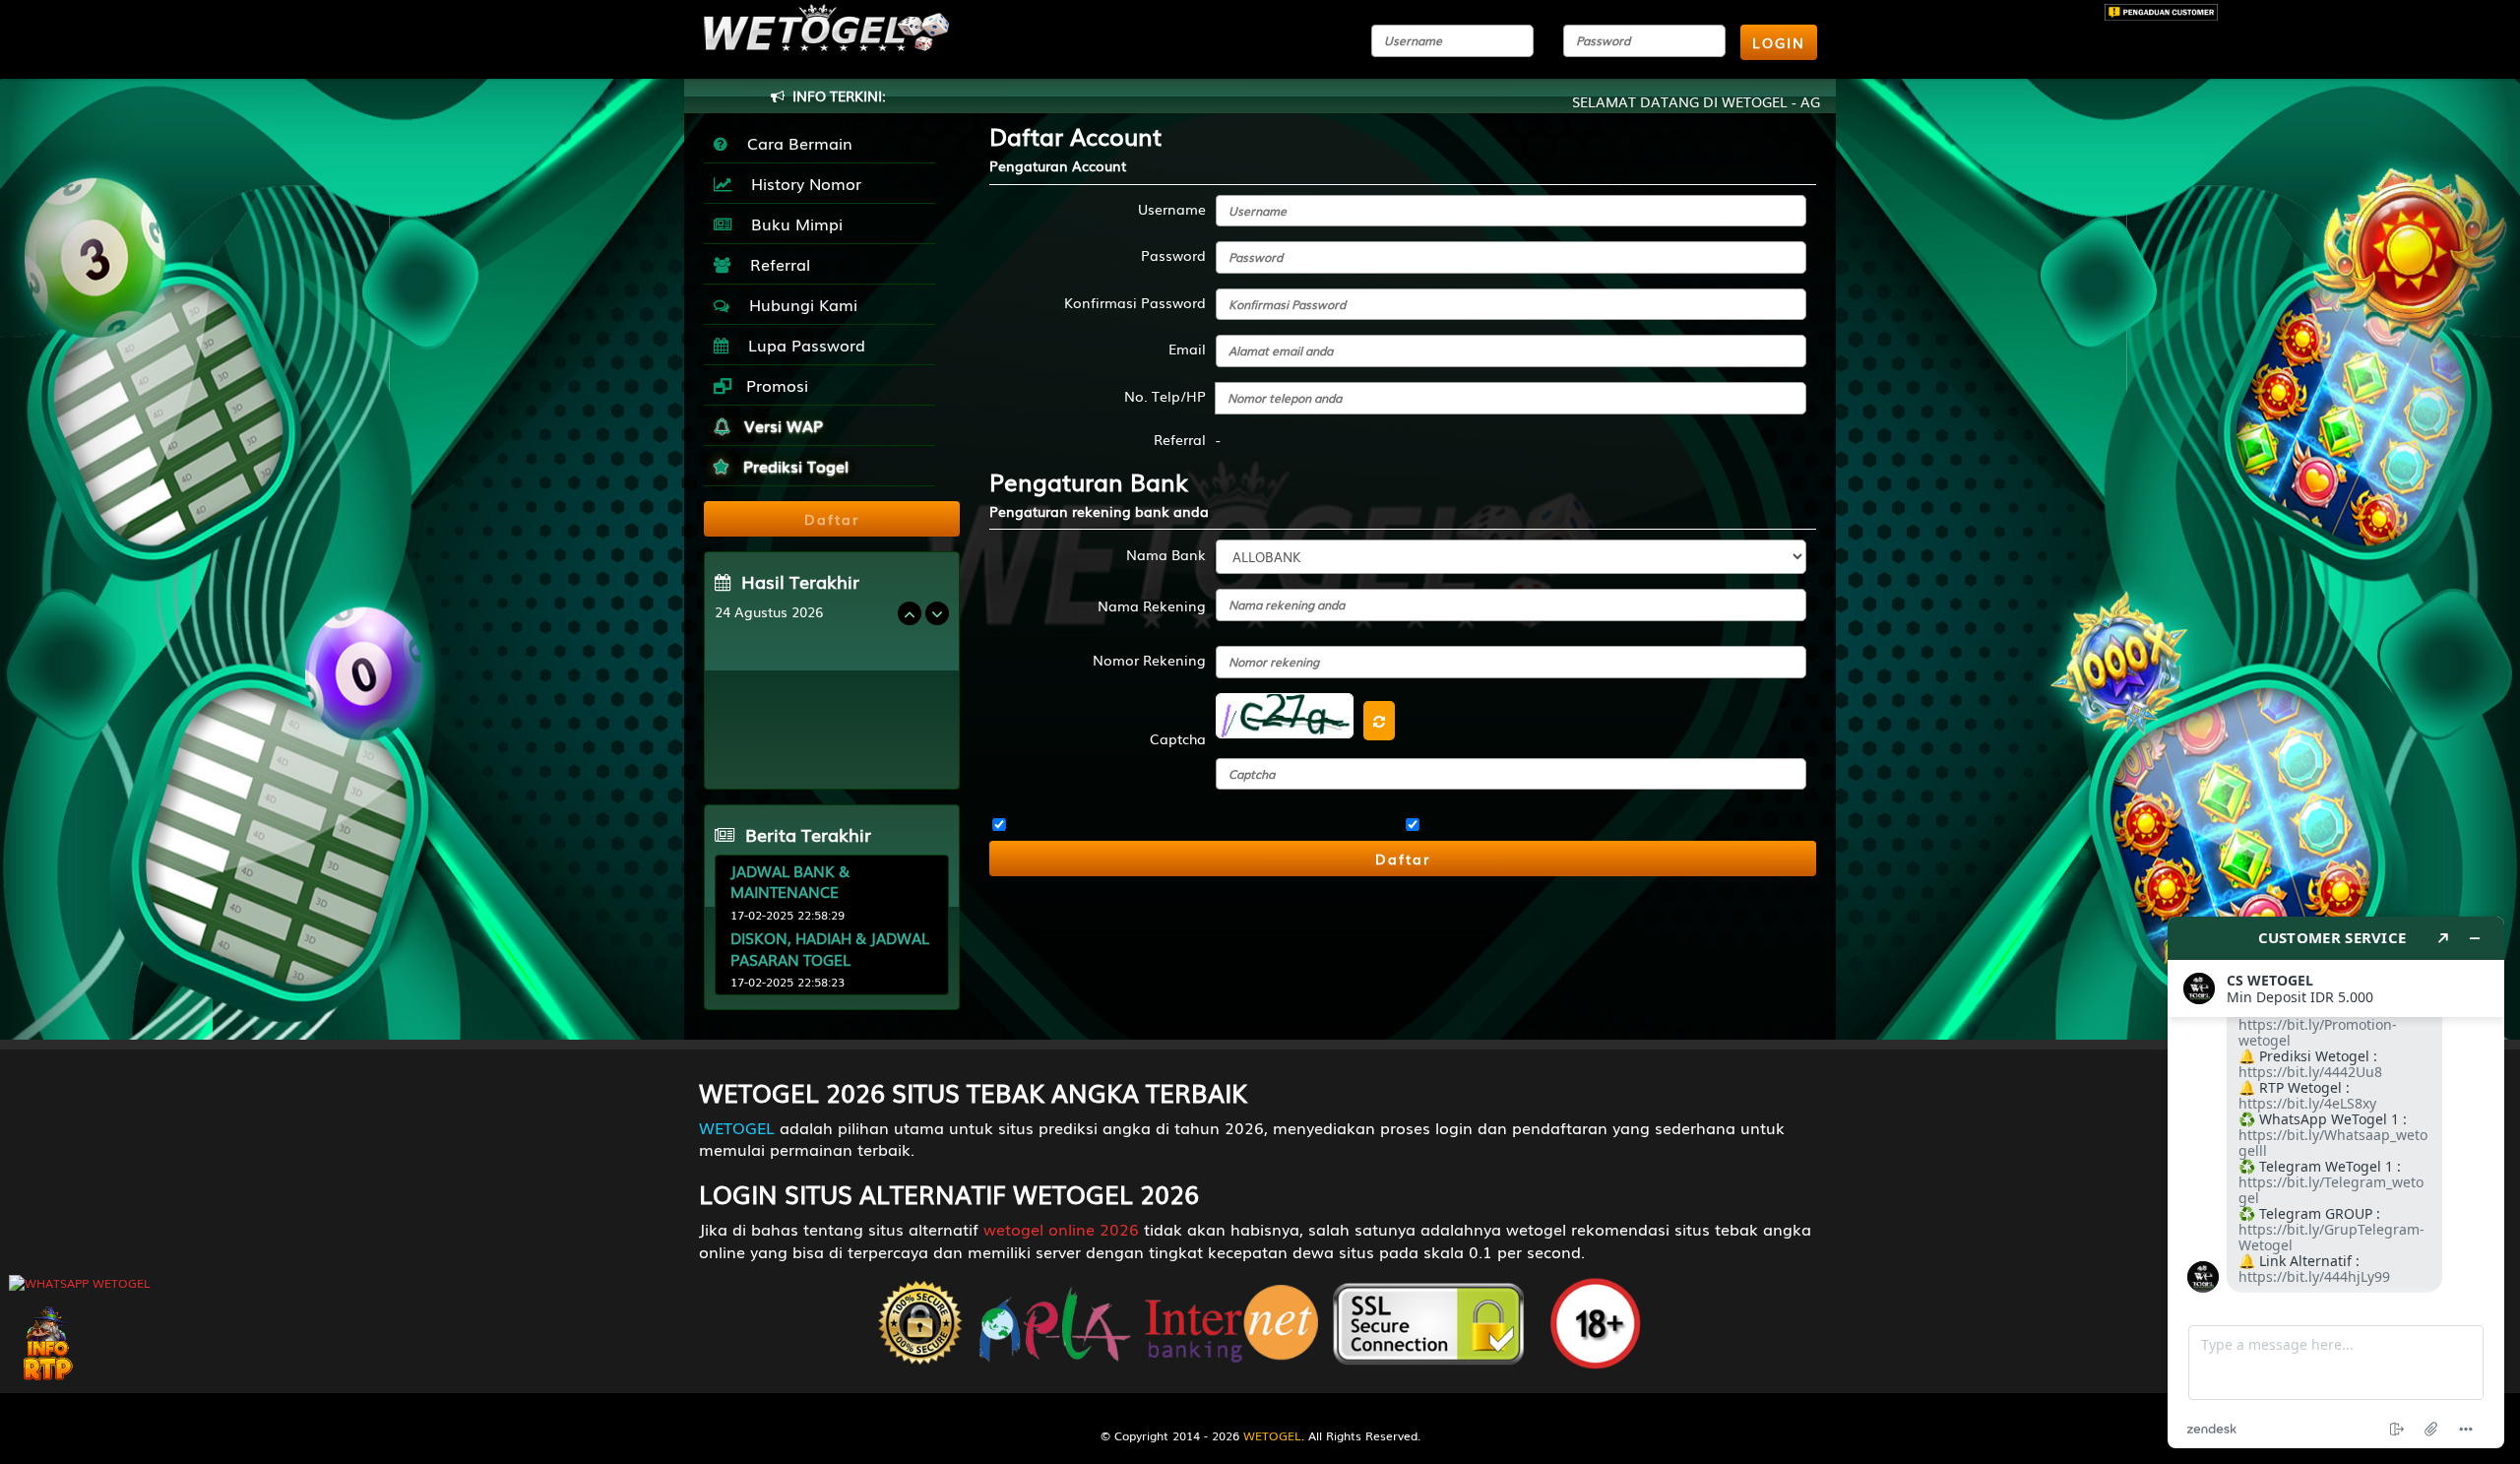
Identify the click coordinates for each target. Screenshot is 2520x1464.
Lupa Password (802, 345)
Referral (775, 264)
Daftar (1403, 859)
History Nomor (801, 183)
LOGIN (1779, 42)
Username (1172, 209)
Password (1173, 255)
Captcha (1178, 738)
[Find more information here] (2336, 1182)
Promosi (775, 385)
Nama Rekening (1152, 605)
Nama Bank (1166, 554)
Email (1187, 349)
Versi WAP (781, 425)
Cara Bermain (795, 143)
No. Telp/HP (1165, 396)
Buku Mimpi (792, 223)
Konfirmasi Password (1135, 302)
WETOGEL (737, 1127)
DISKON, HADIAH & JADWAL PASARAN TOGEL (830, 948)
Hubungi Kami (798, 304)
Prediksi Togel (793, 466)
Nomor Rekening (1149, 660)
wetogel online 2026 (1061, 1229)
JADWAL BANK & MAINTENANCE (790, 881)
